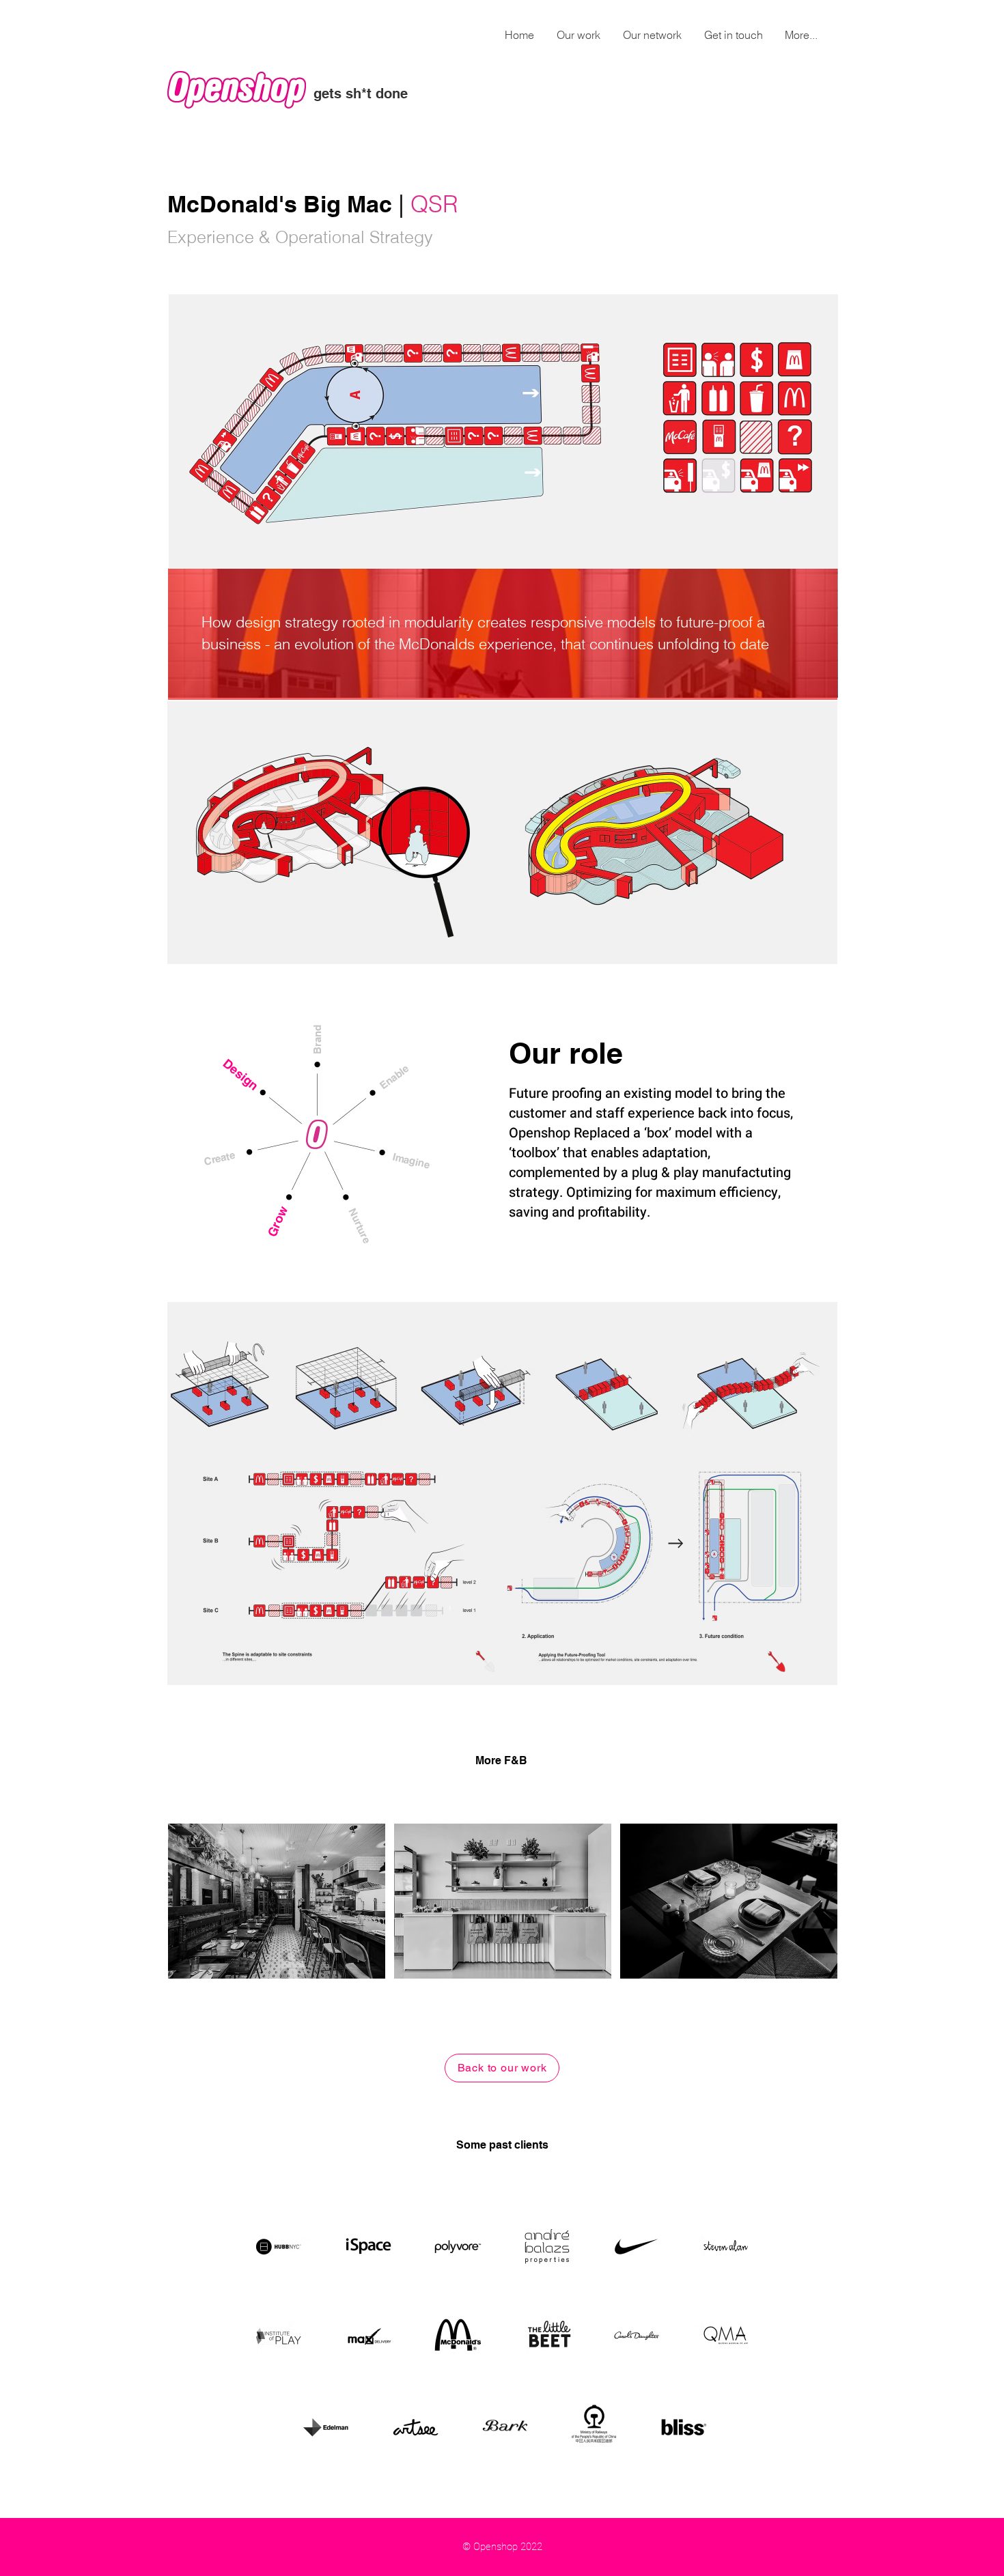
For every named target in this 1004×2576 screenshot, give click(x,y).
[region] (277, 1901)
